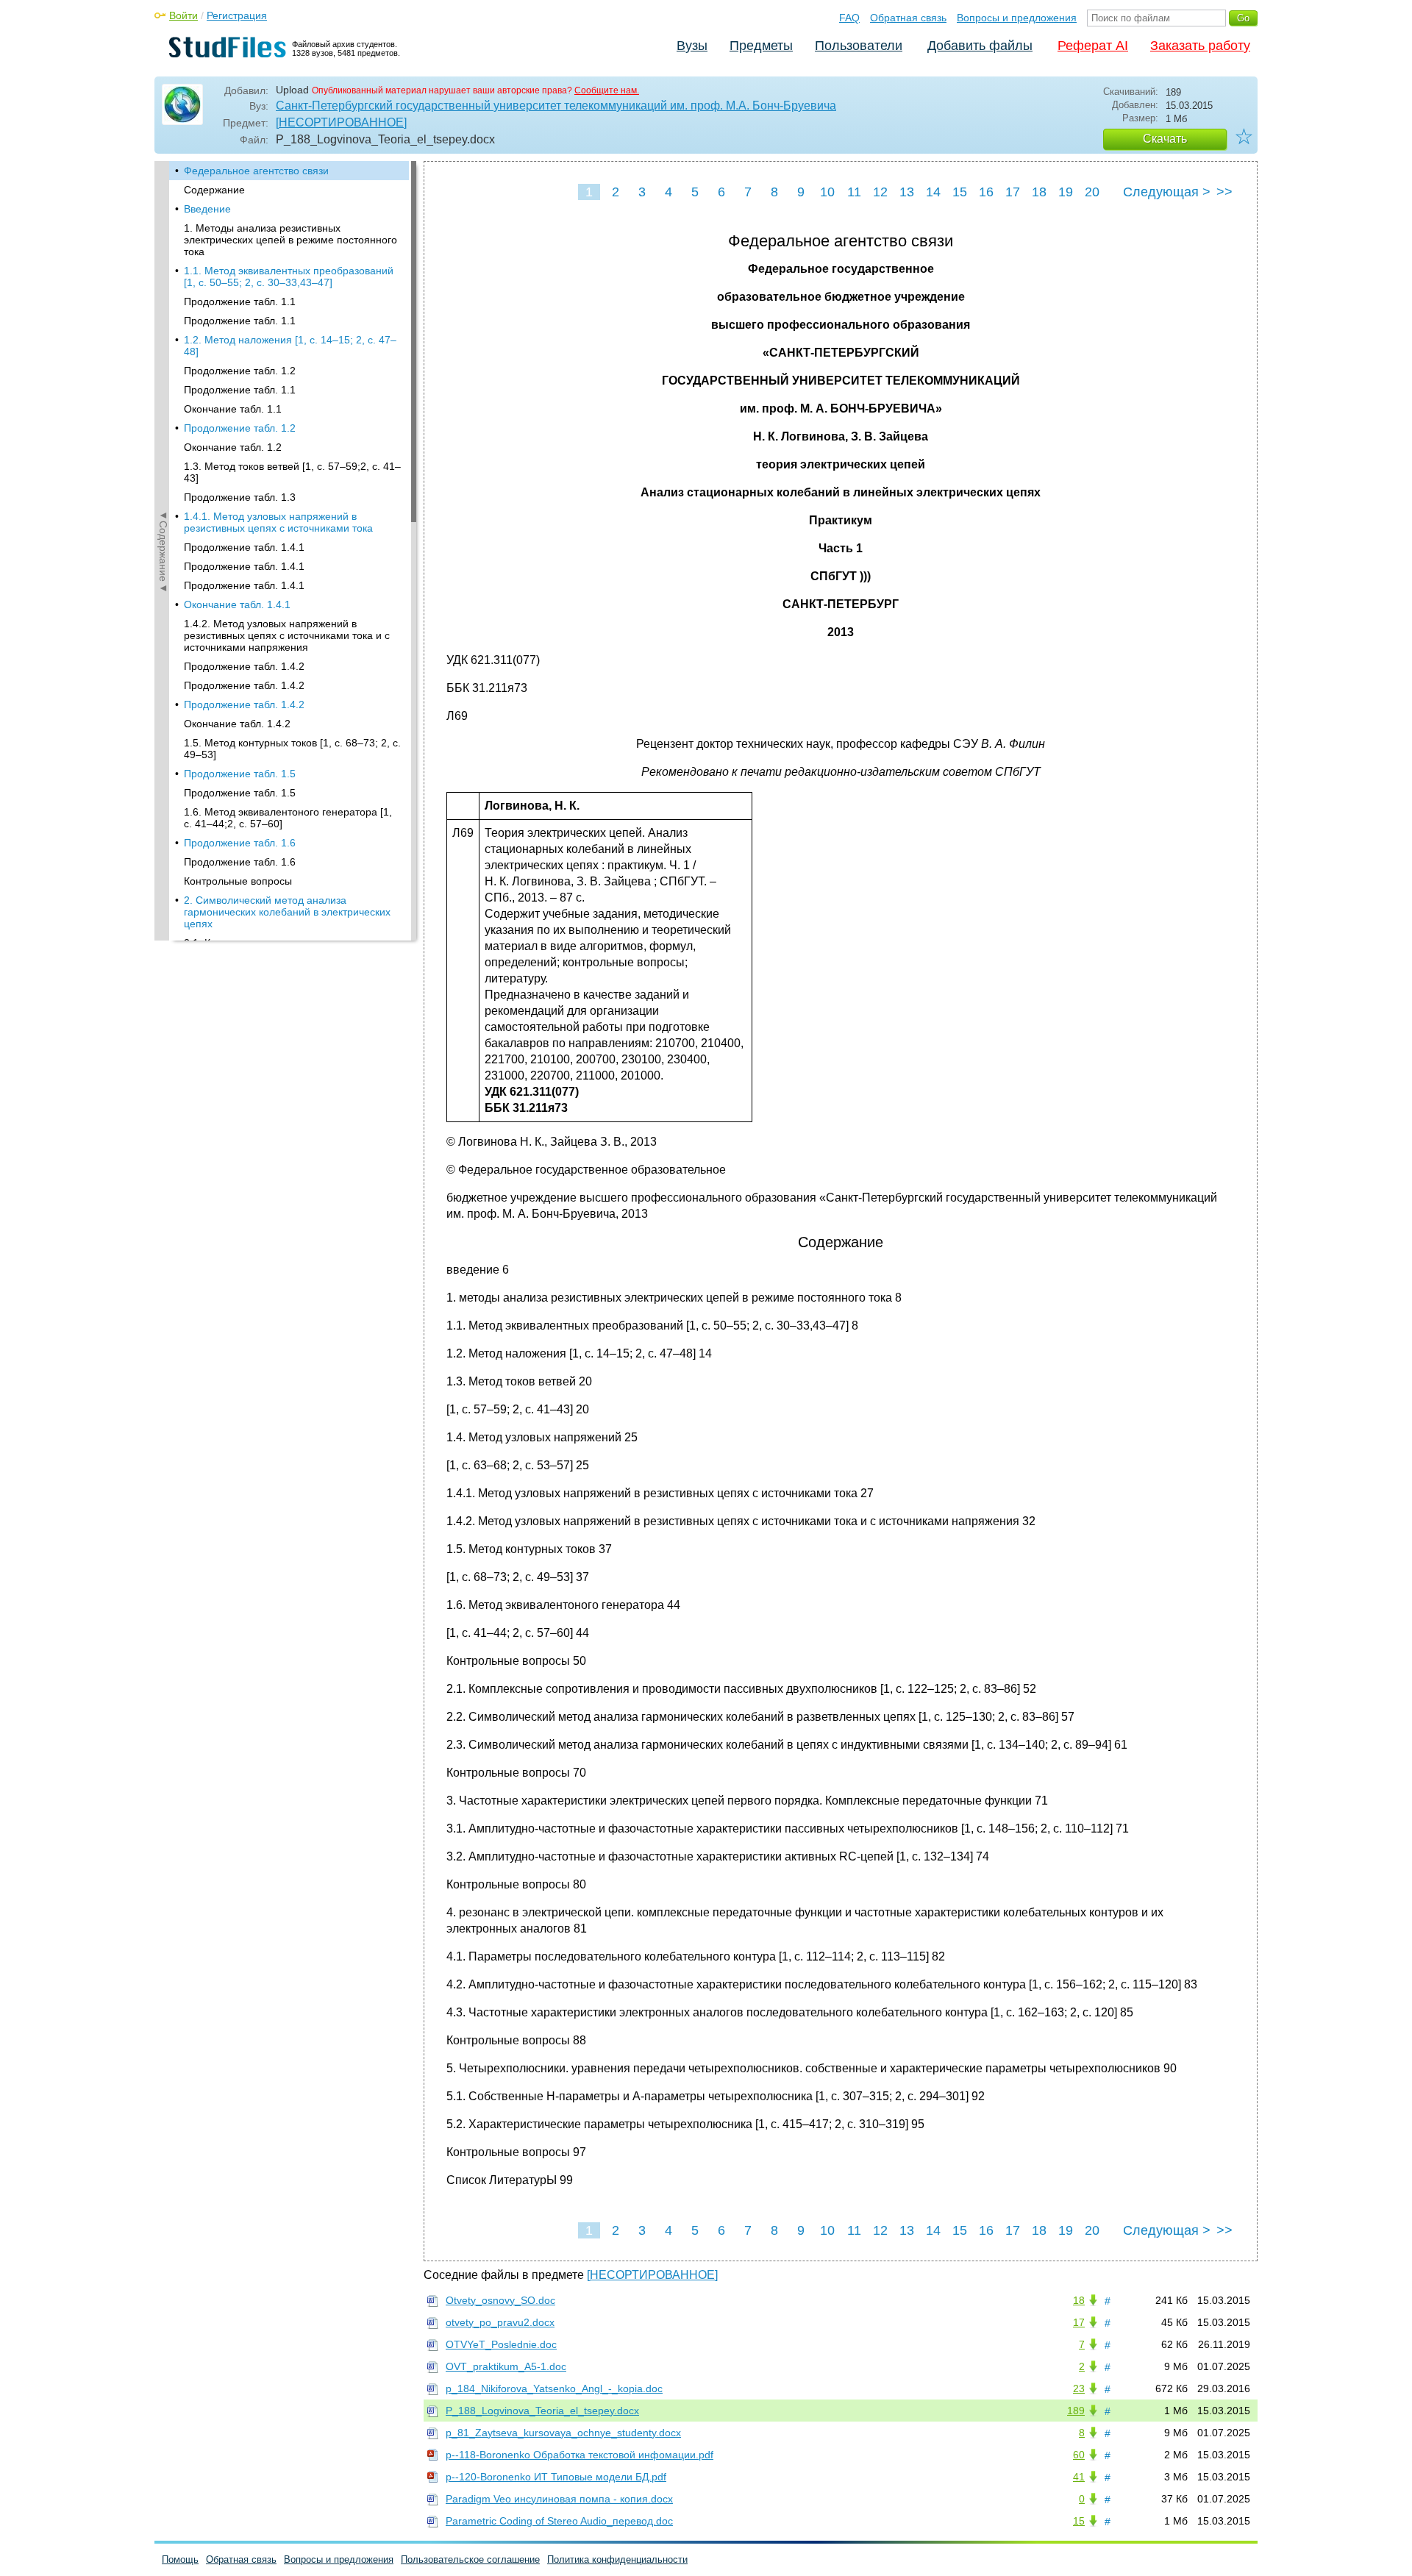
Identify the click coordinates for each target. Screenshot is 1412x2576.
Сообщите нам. (607, 90)
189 (1076, 2411)
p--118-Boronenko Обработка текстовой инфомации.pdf (580, 2455)
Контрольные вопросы (238, 881)
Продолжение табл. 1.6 (240, 843)
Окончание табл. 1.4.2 (237, 724)
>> (1224, 192)
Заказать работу (1200, 46)
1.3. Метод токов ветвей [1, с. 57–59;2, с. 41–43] (292, 472)
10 (827, 192)
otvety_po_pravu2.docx (500, 2322)
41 (1079, 2477)
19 (1066, 192)
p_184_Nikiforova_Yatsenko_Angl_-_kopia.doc (554, 2388)
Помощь (180, 2559)
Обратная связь (908, 18)
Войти (183, 15)
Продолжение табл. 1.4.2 (244, 666)
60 (1079, 2455)
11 (854, 192)
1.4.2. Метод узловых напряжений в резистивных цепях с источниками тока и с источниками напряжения (287, 635)
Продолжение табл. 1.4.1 (244, 547)
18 (1039, 192)
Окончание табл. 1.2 (233, 447)
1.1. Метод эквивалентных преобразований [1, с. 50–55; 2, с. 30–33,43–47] (289, 276)
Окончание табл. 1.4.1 (237, 604)
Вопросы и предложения (1017, 18)
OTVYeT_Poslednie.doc (501, 2344)
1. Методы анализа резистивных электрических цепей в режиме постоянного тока (290, 240)
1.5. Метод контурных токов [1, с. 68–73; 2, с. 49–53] (292, 749)
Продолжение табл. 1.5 (240, 774)
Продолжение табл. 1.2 (240, 371)
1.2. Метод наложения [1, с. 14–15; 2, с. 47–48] (290, 346)
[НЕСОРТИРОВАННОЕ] (341, 122)
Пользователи (859, 46)
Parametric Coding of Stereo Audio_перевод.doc (559, 2521)
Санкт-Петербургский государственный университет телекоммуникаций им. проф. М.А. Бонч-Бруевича (556, 106)
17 (1013, 192)
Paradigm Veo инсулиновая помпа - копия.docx (559, 2499)
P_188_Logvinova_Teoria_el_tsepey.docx (542, 2411)
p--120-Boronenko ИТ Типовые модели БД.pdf (556, 2477)
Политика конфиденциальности (617, 2559)
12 (880, 192)
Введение (207, 209)
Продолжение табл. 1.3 (240, 497)
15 (960, 192)
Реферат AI (1093, 46)
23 (1079, 2388)
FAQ (849, 18)
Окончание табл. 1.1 (233, 409)
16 (986, 192)
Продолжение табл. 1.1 (240, 302)
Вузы (692, 46)
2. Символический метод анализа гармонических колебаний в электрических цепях (287, 912)
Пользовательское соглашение (470, 2559)
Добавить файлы (980, 46)
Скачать (1165, 139)
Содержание (214, 190)
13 (907, 192)
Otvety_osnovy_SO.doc (500, 2300)
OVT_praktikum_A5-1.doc (506, 2366)
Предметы (761, 46)
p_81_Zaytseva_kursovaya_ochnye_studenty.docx (563, 2433)
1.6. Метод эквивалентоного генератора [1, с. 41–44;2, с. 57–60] (288, 818)
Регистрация (237, 15)
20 (1092, 192)
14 (933, 192)
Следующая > (1167, 192)
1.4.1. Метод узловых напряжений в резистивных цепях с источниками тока (278, 522)
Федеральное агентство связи (256, 171)
